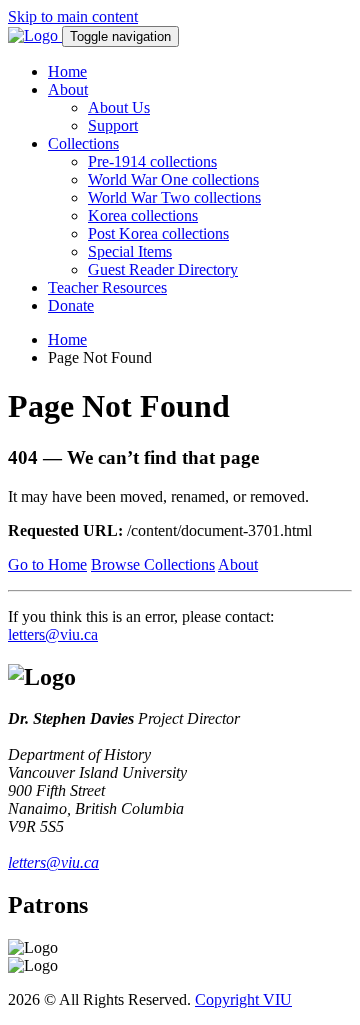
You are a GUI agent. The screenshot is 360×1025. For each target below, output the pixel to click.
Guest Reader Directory (163, 269)
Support (113, 125)
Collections (83, 143)
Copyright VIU (243, 999)
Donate (71, 305)
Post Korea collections (158, 233)
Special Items (130, 251)
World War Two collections (174, 197)
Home (67, 71)
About (68, 89)
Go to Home (47, 564)
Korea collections (143, 215)
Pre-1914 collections (152, 161)
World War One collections (173, 179)
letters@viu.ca (53, 634)
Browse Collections (153, 564)
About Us (119, 107)
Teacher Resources (107, 287)
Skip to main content (73, 16)
